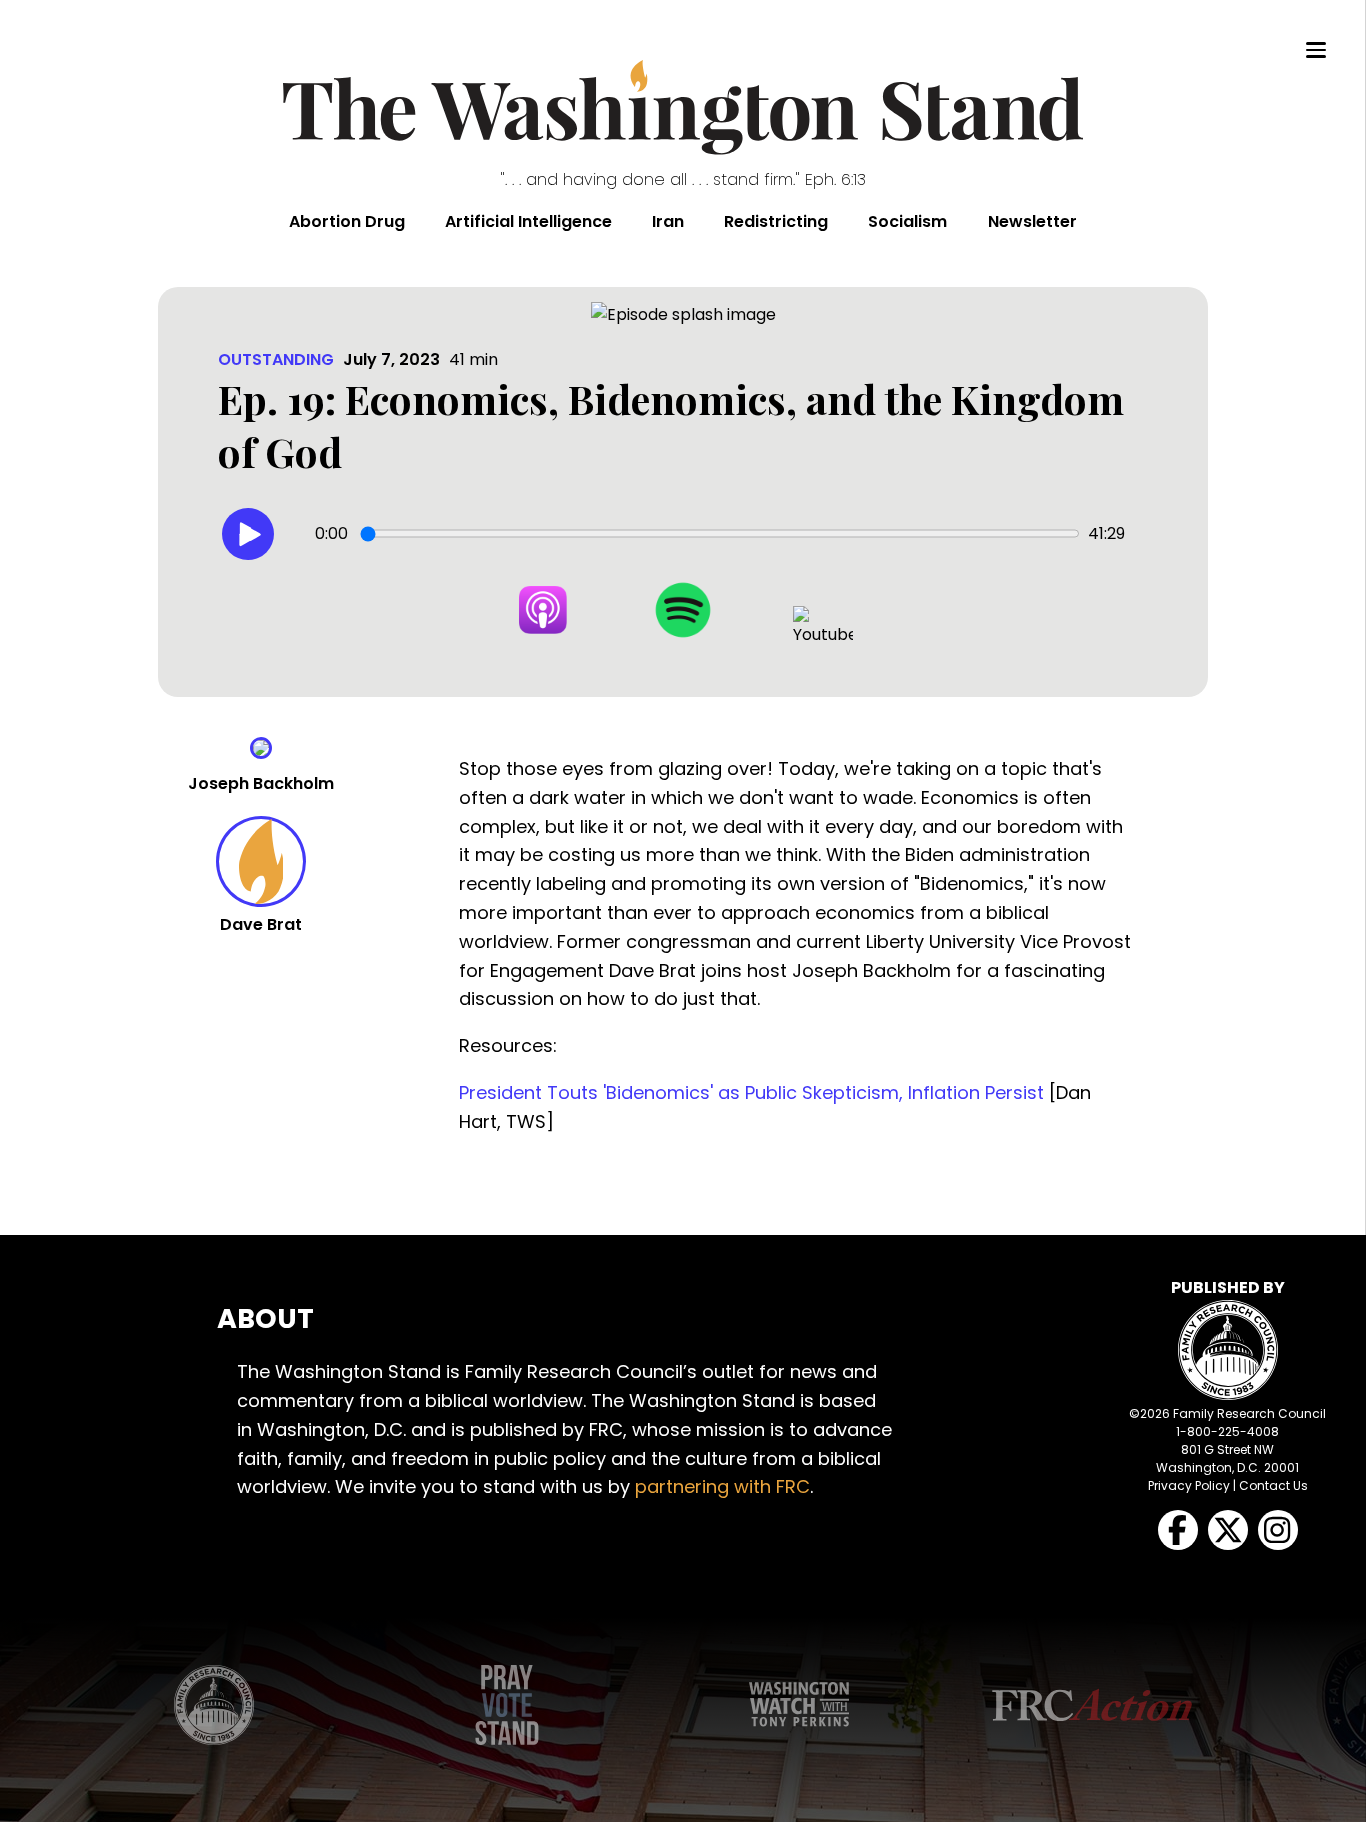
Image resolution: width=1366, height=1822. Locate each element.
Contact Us (1273, 1485)
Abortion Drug (347, 221)
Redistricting (776, 221)
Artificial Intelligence (528, 221)
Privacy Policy (1189, 1485)
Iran (668, 221)
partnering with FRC (722, 1486)
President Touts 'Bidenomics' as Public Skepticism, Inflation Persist (751, 1092)
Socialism (907, 221)
